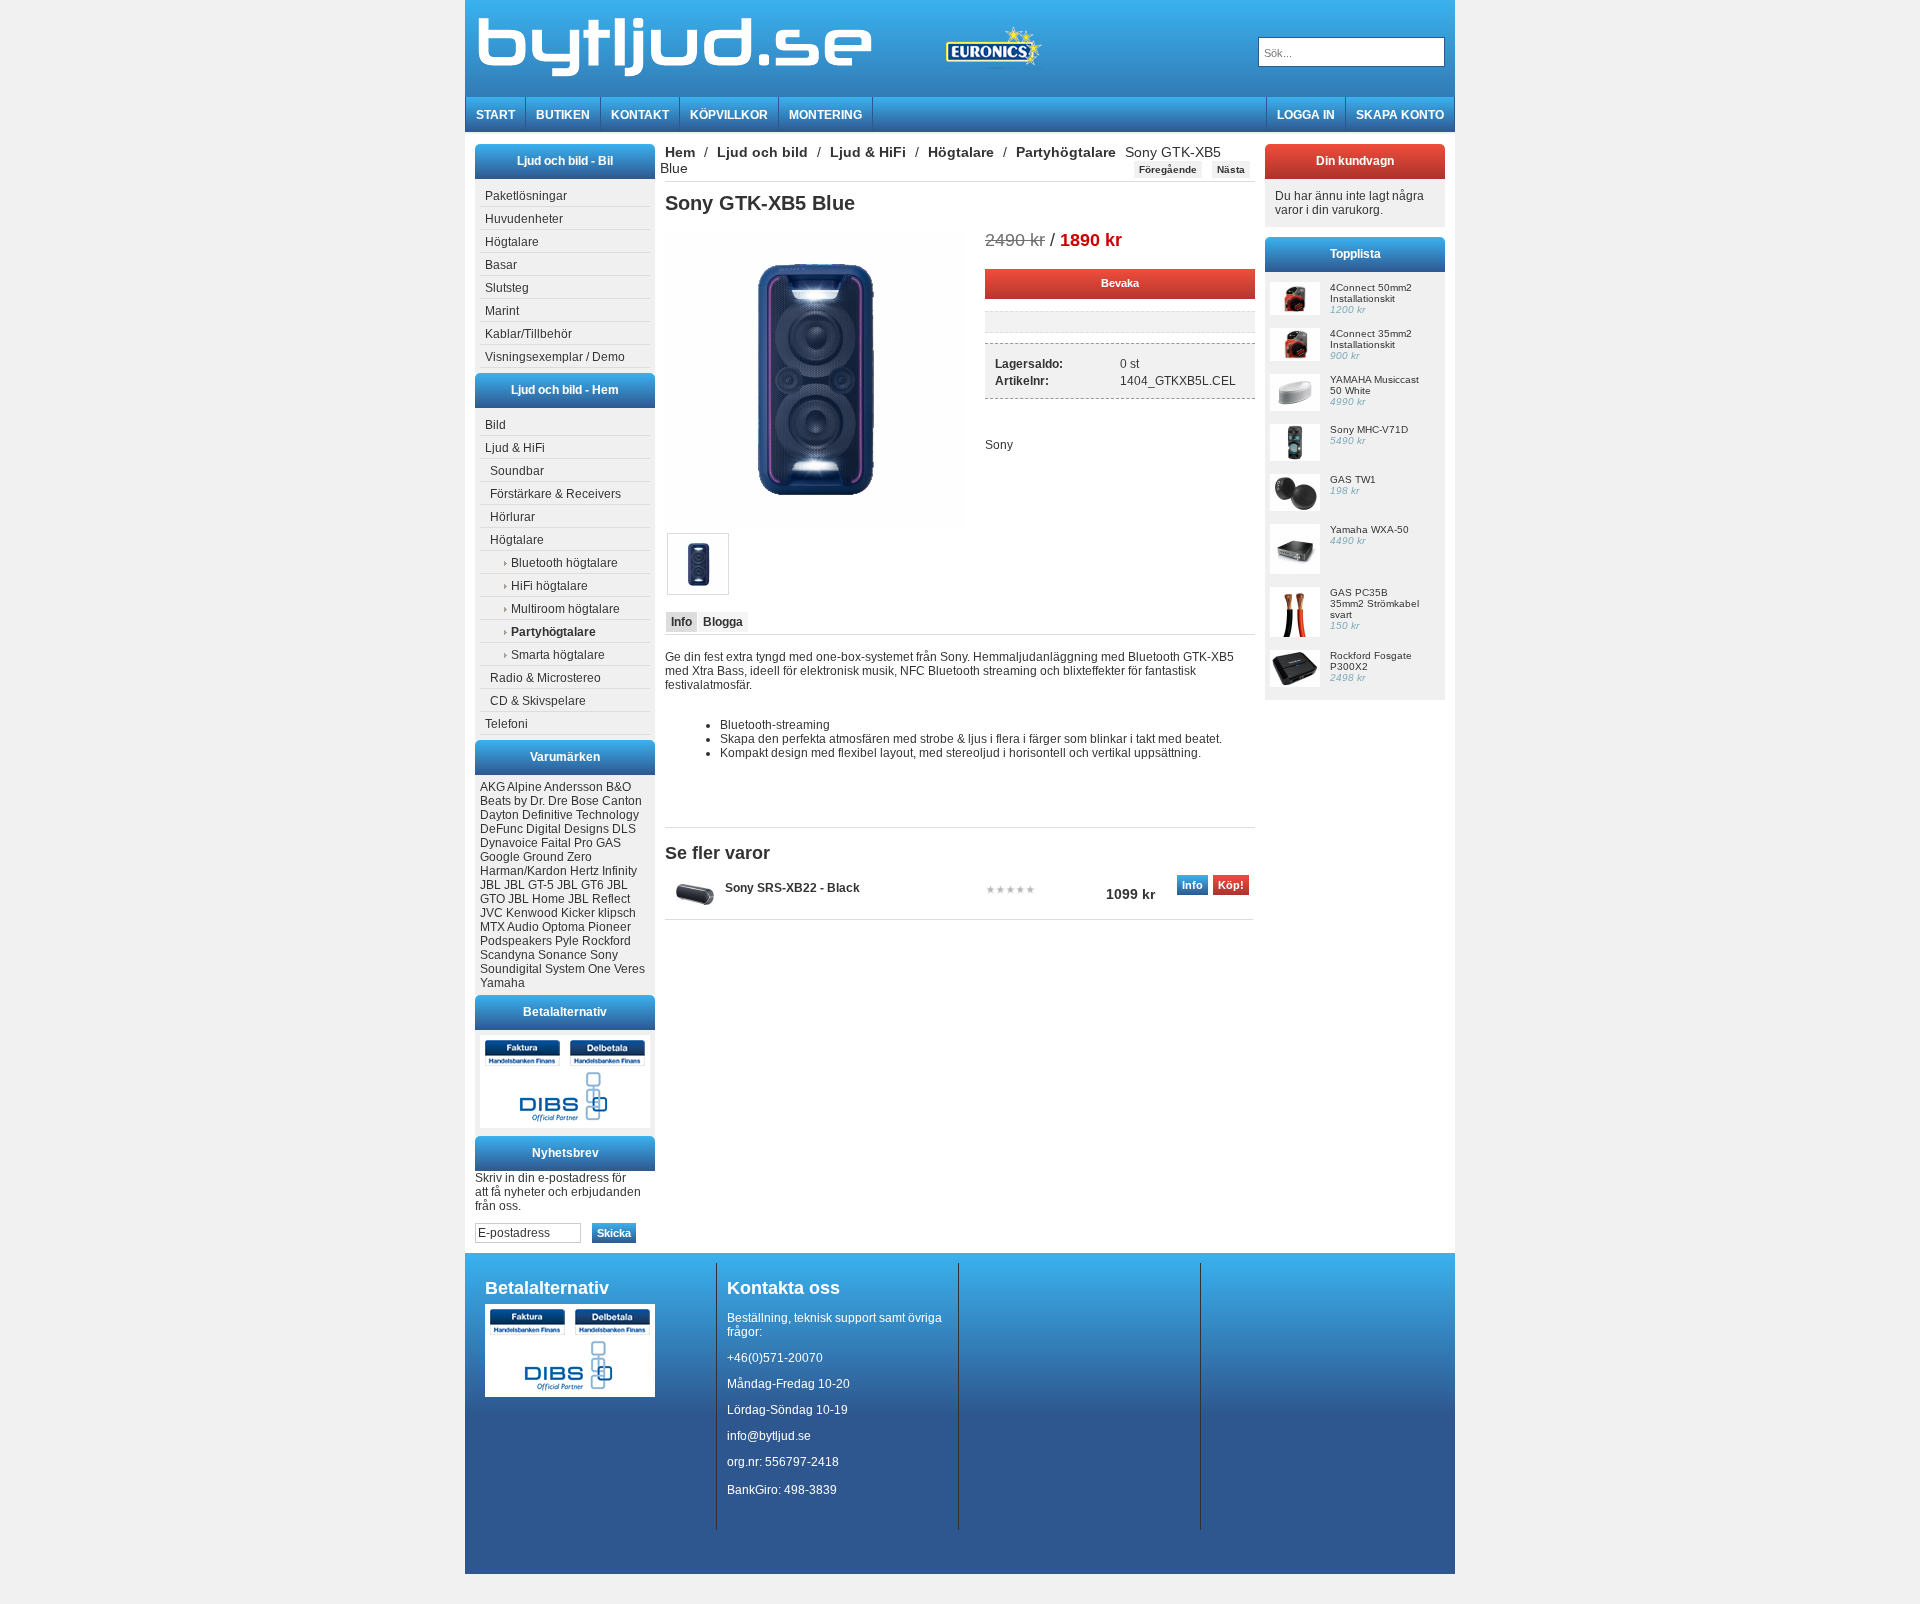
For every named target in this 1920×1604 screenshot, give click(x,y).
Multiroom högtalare (565, 609)
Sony (604, 955)
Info (681, 622)
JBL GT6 (580, 885)
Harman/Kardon (523, 871)
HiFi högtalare (549, 586)
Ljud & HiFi (515, 448)
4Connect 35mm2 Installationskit (1371, 339)
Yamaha (502, 983)
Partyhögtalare (1066, 152)
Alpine (524, 787)
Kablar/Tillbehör (528, 334)
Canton (622, 801)
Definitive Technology (580, 815)
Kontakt (640, 115)
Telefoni (506, 724)
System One (578, 969)
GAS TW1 (1353, 479)
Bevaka (1120, 283)
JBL (490, 885)
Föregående (1168, 169)
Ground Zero (557, 857)
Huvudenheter (524, 219)
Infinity (619, 871)
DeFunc (501, 829)
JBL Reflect (599, 899)
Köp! (1231, 885)
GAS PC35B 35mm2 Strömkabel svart (1374, 603)
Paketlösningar (526, 196)
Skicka (614, 1233)
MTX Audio (509, 927)
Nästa (1231, 169)
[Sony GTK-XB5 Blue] (815, 526)
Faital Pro (567, 843)
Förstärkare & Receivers (555, 494)
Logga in (1306, 115)
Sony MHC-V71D (1369, 429)
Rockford (606, 941)
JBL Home (536, 899)
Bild (495, 425)
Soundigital (511, 969)
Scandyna (507, 955)
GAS (608, 843)
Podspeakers (516, 941)
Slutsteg (507, 288)
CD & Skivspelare (538, 701)
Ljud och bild (762, 152)
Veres (629, 969)
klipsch (617, 913)
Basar (501, 265)
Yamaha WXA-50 (1369, 529)
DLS (624, 829)
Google (500, 857)
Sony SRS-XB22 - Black (792, 888)
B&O (618, 787)
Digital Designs (567, 829)
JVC (491, 913)
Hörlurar (512, 517)
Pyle (567, 941)
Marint (502, 311)
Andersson (573, 787)
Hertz (584, 871)
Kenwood (532, 913)
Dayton (499, 815)
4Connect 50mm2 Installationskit (1371, 293)
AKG (492, 787)
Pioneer (609, 927)
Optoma (563, 927)
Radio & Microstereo (545, 678)
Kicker (578, 913)
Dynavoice (509, 843)
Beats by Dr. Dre (524, 801)
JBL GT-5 (529, 885)
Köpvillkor (729, 115)
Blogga (723, 622)
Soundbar (517, 471)
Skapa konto (1400, 115)
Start (495, 115)
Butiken (563, 115)
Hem (680, 152)
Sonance (562, 955)
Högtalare (512, 242)
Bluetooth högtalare (564, 563)
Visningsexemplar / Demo (555, 357)
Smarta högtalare (558, 655)
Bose (585, 801)
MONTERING (825, 115)
